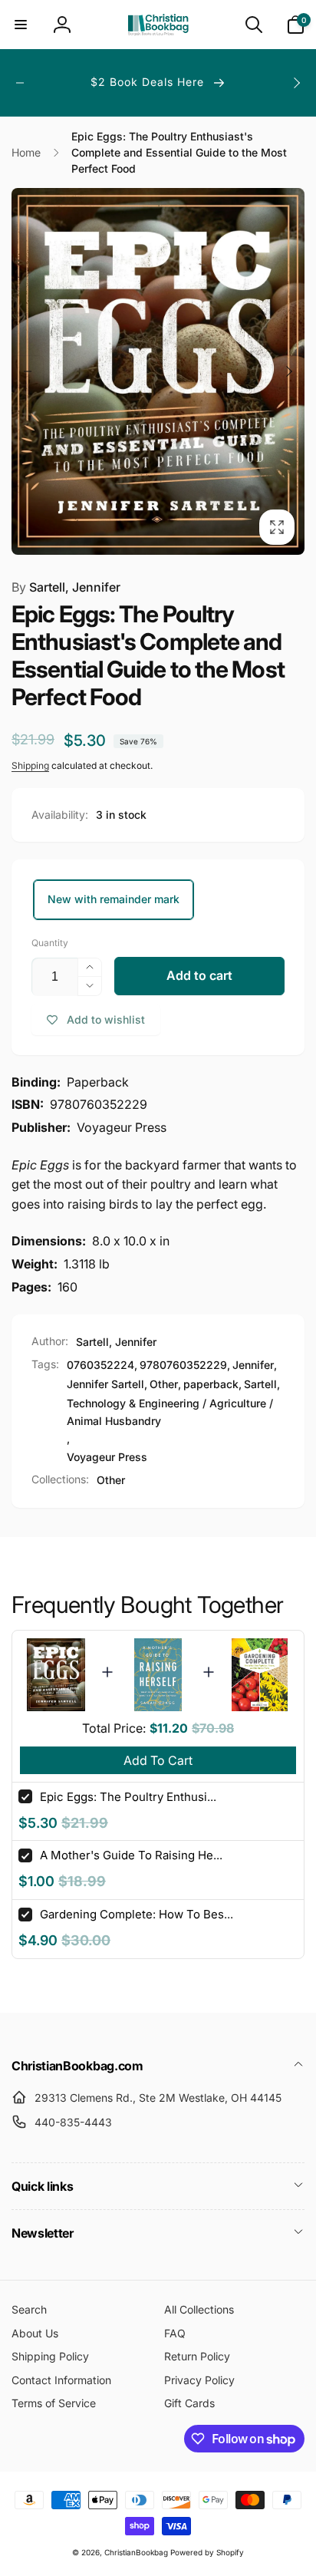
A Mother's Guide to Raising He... (131, 1855)
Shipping (30, 765)
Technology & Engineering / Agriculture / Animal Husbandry (170, 1412)
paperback (211, 1384)
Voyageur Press (107, 1457)
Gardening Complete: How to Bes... (137, 1914)
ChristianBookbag (136, 2552)
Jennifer (253, 1365)
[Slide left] (20, 83)
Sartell (260, 1384)
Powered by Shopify (207, 2552)
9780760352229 (183, 1365)
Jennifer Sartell (105, 1384)
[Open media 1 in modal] (158, 371)
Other (164, 1384)
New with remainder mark (114, 899)
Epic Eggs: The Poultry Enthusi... (128, 1797)
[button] (21, 25)
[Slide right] (296, 83)
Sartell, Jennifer (66, 587)
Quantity (50, 943)
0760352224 (100, 1365)
